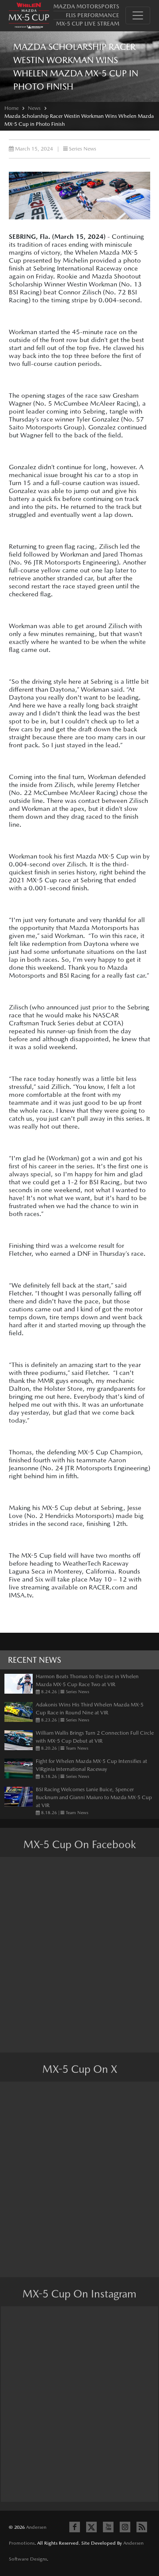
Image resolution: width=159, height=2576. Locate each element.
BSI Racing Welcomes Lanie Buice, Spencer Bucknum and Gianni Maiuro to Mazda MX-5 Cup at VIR (94, 1797)
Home (11, 108)
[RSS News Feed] (142, 2527)
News (34, 108)
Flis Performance (93, 15)
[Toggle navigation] (138, 15)
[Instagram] (125, 2527)
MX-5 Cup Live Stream (88, 24)
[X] (91, 2527)
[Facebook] (75, 2527)
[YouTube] (108, 2527)
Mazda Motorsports (86, 6)
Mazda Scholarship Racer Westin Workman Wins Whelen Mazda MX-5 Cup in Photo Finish (79, 120)
